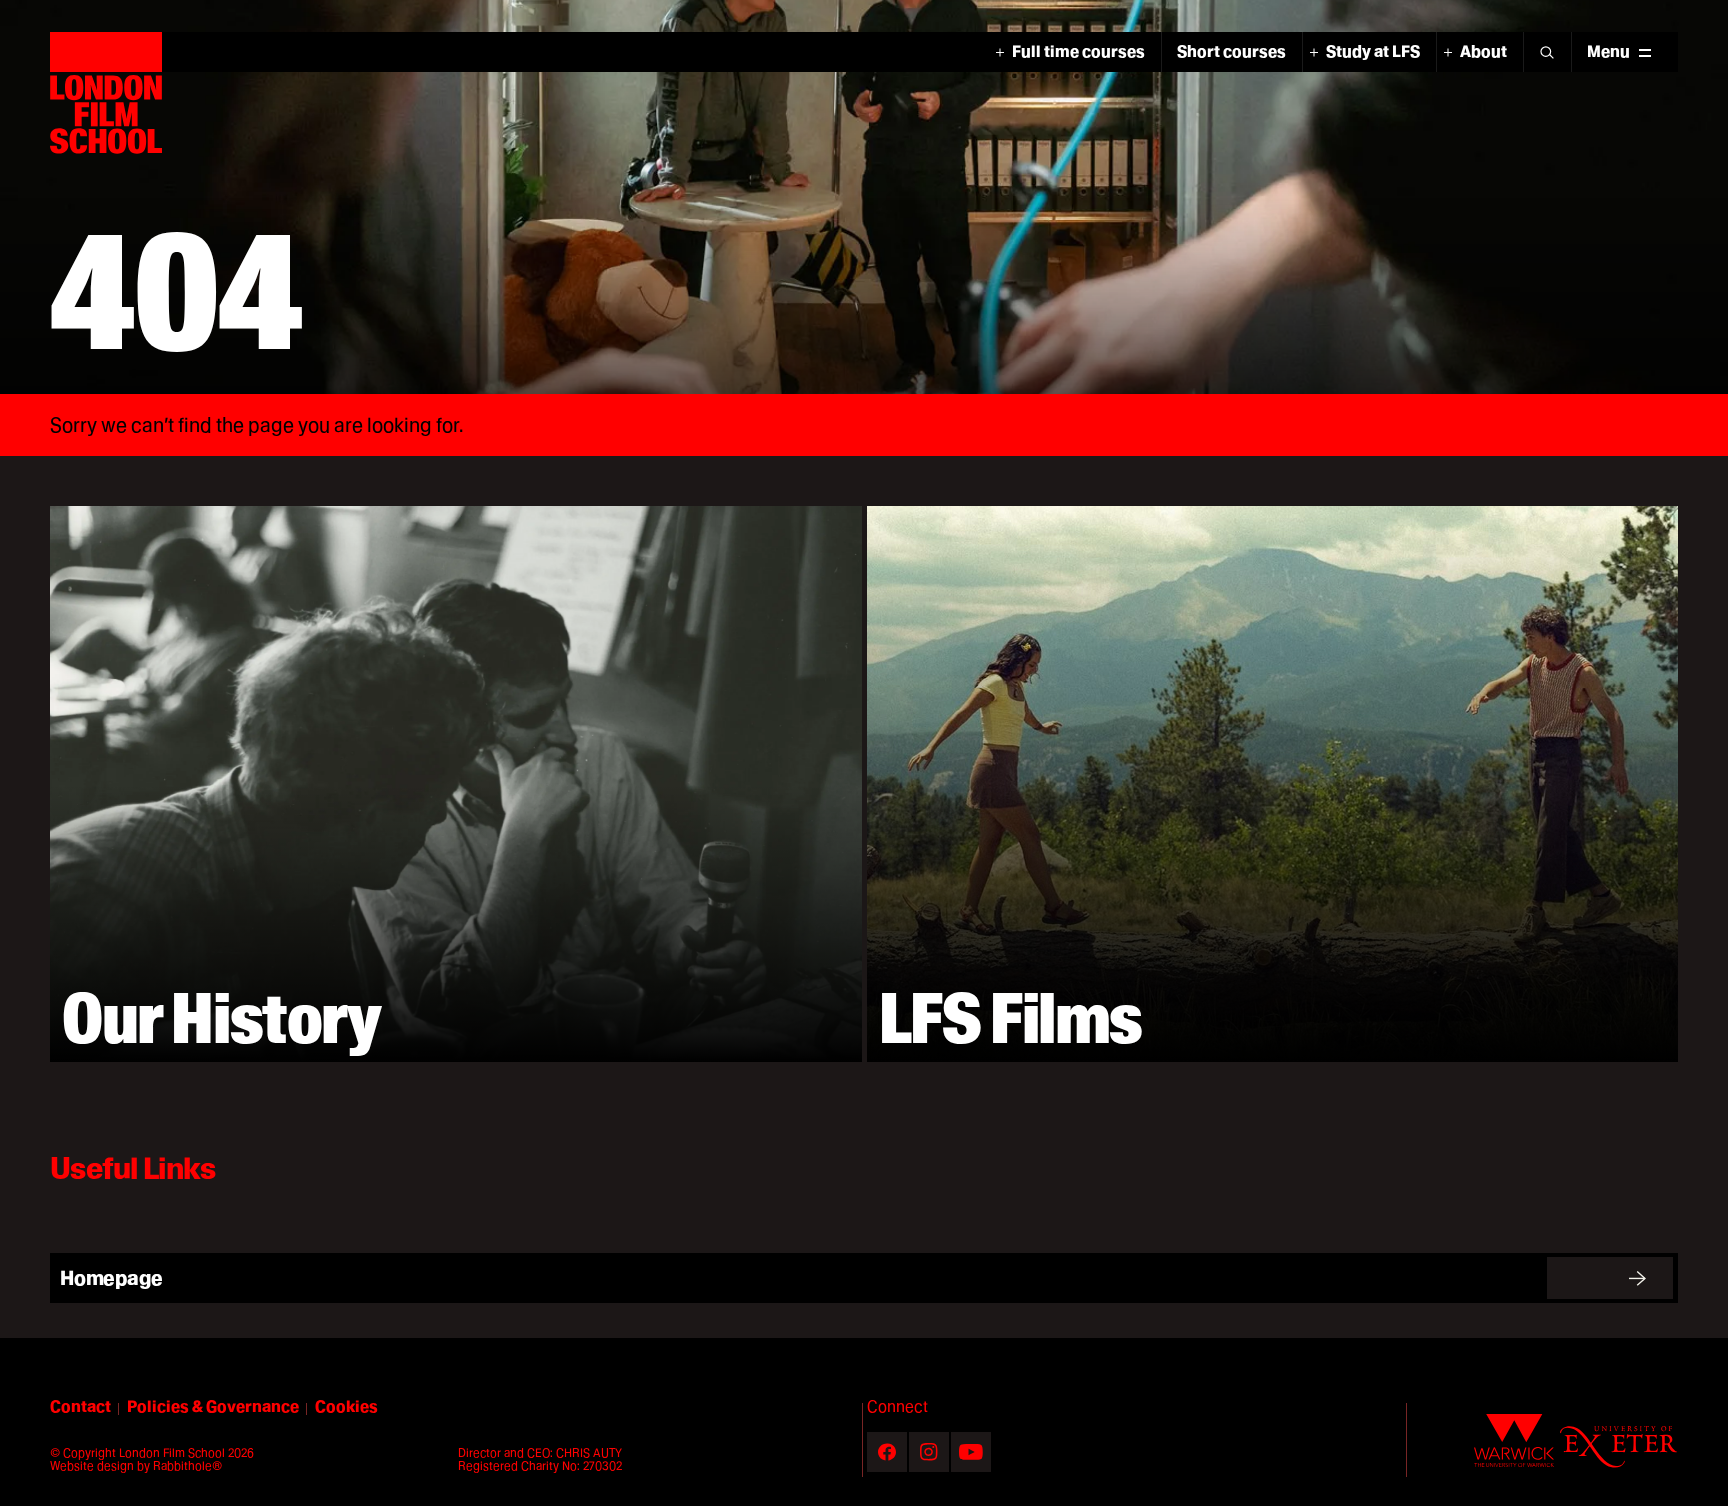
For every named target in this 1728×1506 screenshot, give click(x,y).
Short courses (1231, 51)
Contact (80, 1406)
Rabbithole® (187, 1465)
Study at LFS (1373, 51)
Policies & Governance (213, 1406)
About (1483, 51)
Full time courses (1078, 51)
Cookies (346, 1407)
